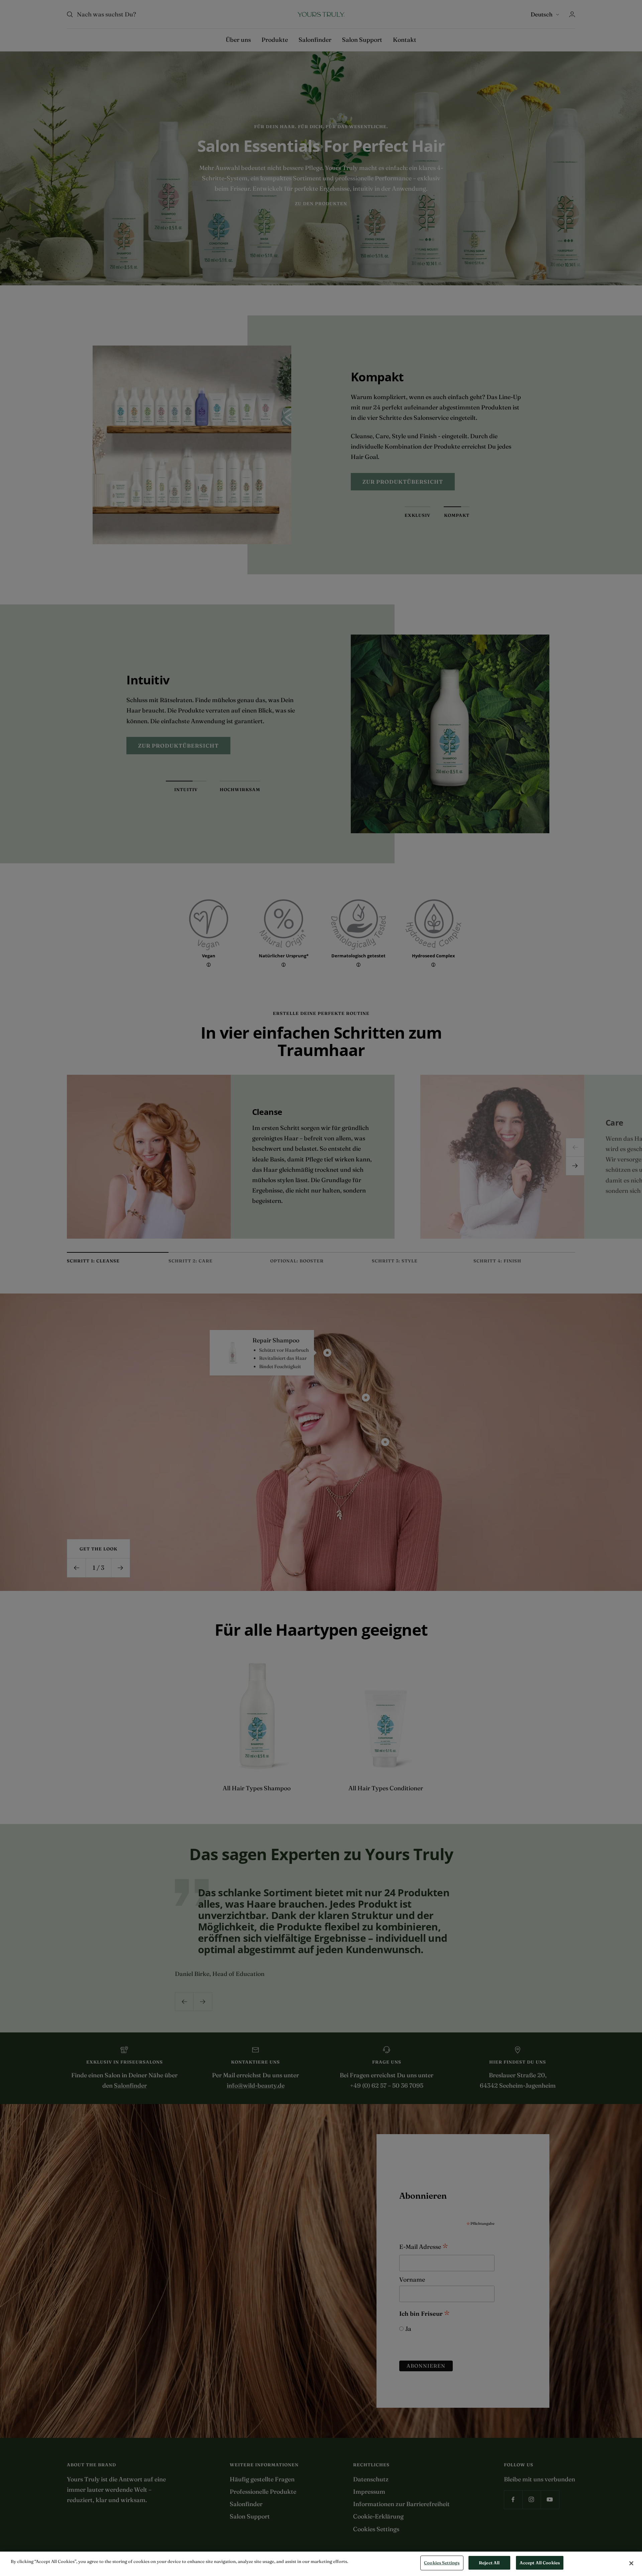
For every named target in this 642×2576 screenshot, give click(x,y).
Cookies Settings (442, 2563)
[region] (321, 2564)
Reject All (489, 2563)
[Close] (631, 2563)
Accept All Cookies (540, 2563)
